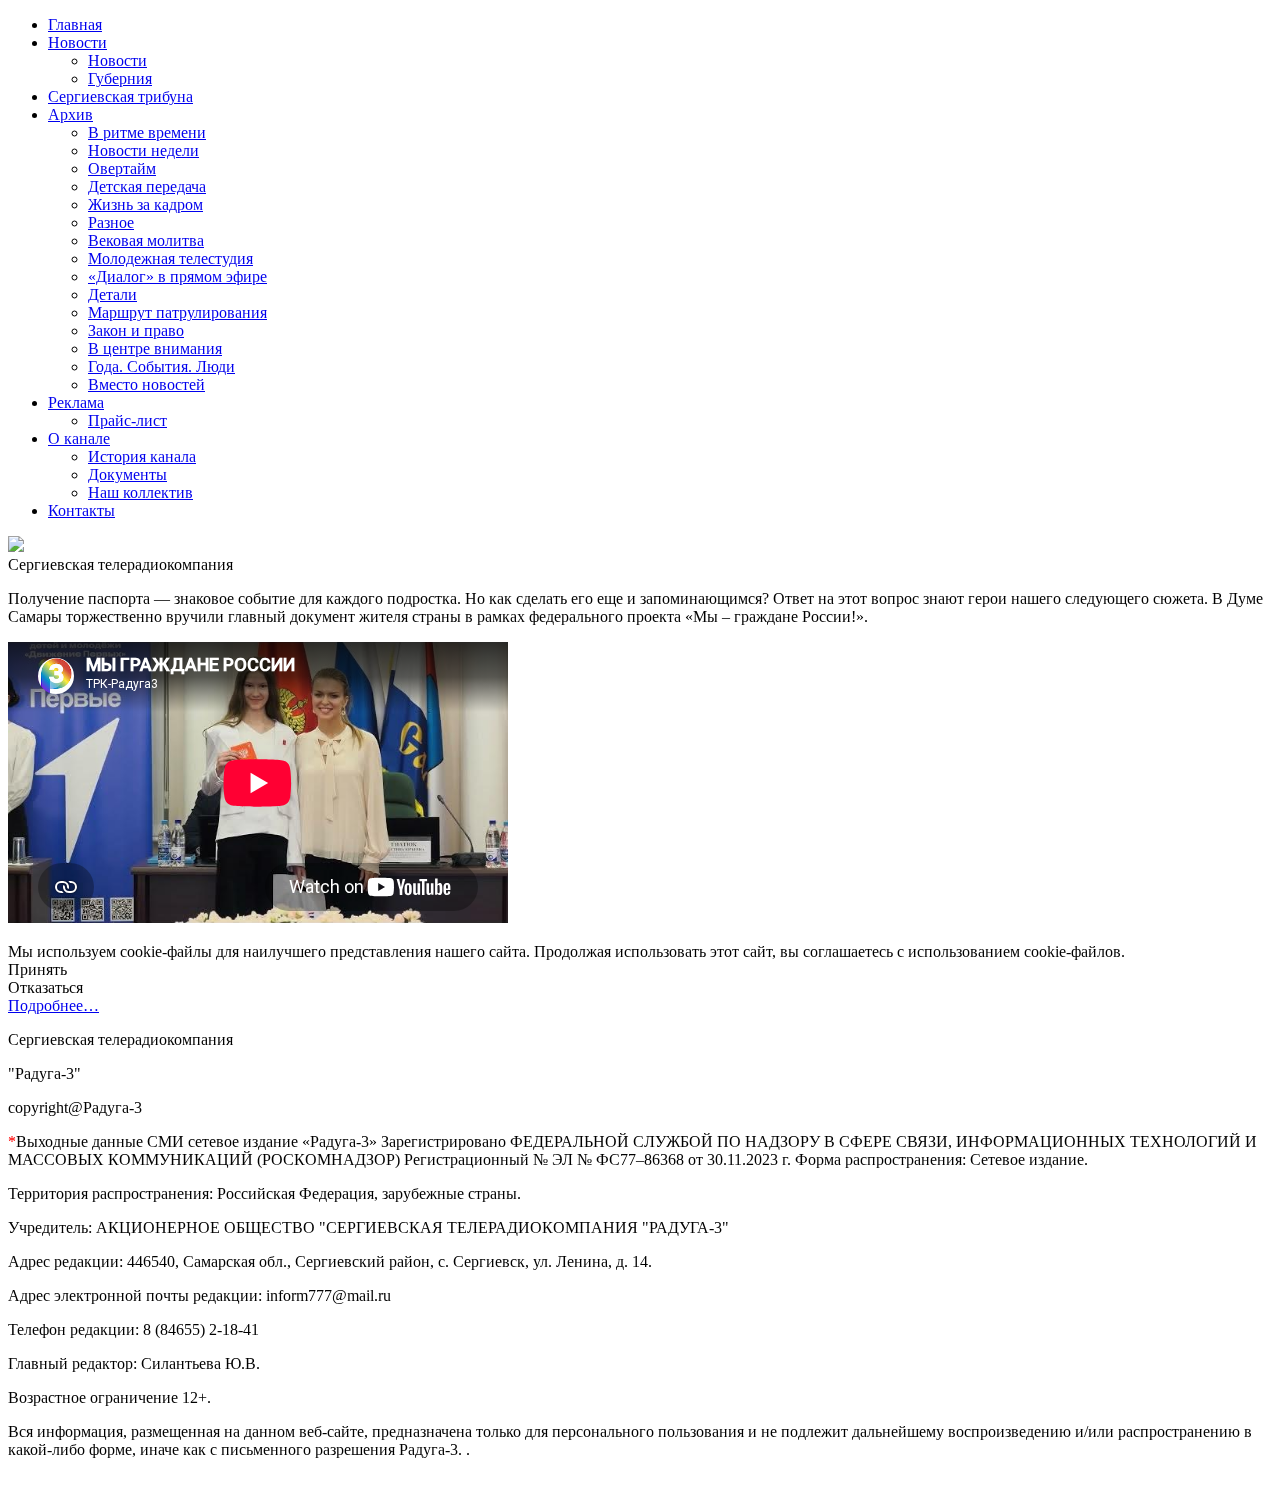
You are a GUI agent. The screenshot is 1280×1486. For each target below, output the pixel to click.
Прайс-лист (127, 420)
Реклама (76, 402)
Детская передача (147, 186)
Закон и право (136, 330)
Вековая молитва (146, 240)
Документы (127, 474)
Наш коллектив (140, 492)
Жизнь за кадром (145, 204)
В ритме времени (147, 132)
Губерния (120, 78)
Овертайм (122, 168)
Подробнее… (53, 1005)
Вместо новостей (146, 384)
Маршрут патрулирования (177, 312)
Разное (111, 222)
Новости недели (143, 150)
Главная (75, 24)
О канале (79, 438)
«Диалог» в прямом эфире (177, 276)
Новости (77, 42)
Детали (112, 294)
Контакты (81, 510)
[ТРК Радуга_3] (16, 546)
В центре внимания (155, 348)
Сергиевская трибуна (120, 96)
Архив (70, 114)
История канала (142, 456)
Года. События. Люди (161, 366)
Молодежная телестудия (170, 258)
